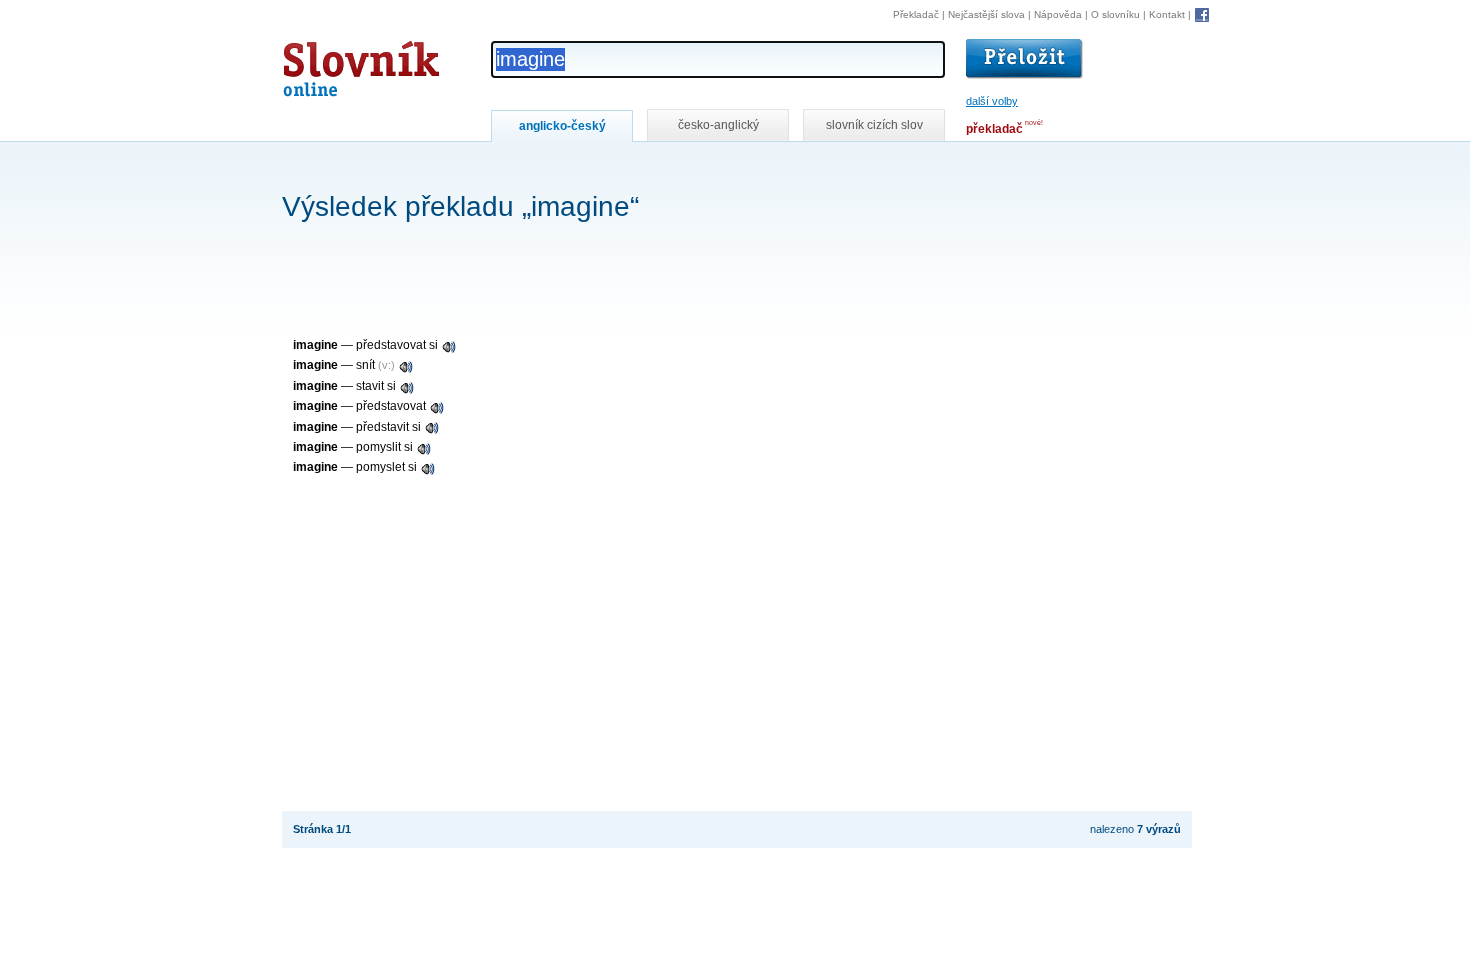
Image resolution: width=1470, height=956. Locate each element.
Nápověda (1058, 14)
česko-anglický (718, 125)
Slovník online (325, 63)
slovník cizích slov (874, 125)
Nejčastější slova (986, 14)
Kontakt (1167, 14)
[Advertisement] (646, 168)
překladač (994, 129)
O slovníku (1115, 14)
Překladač (916, 14)
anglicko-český (562, 126)
